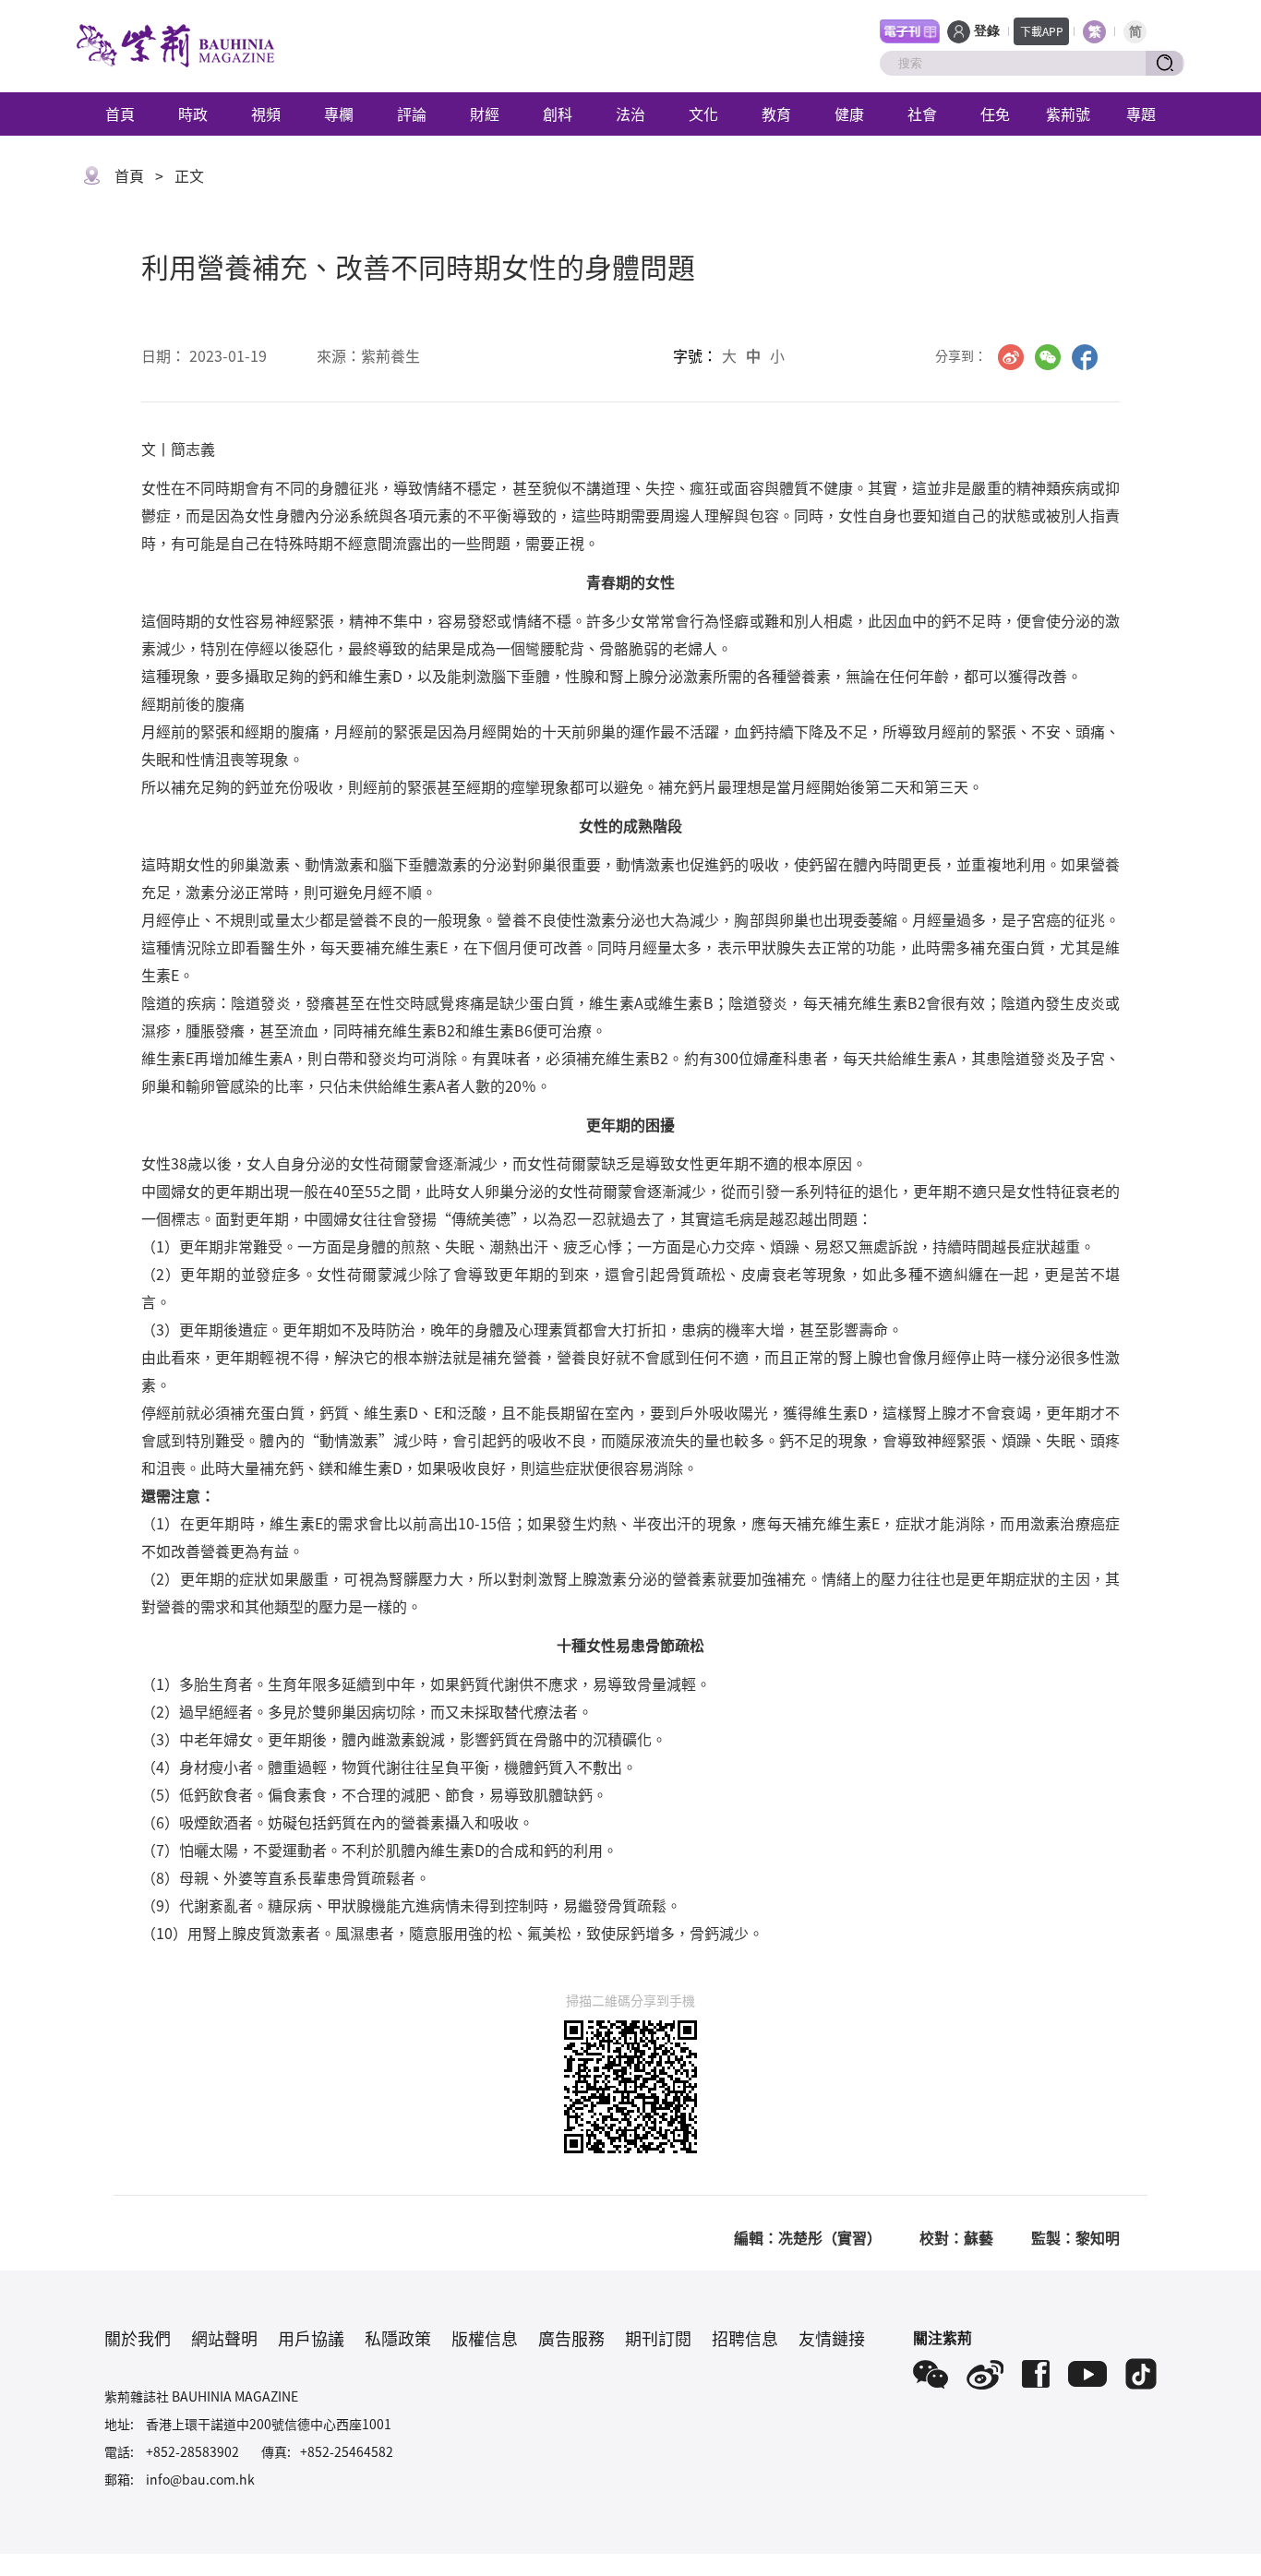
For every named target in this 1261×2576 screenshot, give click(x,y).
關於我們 (138, 2338)
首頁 (120, 114)
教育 (776, 114)
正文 (189, 175)
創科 (558, 114)
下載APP (1042, 31)
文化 (703, 114)
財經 (485, 114)
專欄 (339, 114)
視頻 (266, 114)
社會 (922, 114)
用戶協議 (311, 2338)
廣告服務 (571, 2338)
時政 (193, 114)
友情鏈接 (832, 2338)
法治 (630, 114)
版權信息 (485, 2338)
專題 (1141, 114)
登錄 (987, 31)
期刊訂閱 (658, 2338)
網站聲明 (224, 2338)
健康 (849, 114)
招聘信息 (745, 2338)
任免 (995, 114)
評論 (412, 114)
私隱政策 (398, 2338)
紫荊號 (1068, 114)
